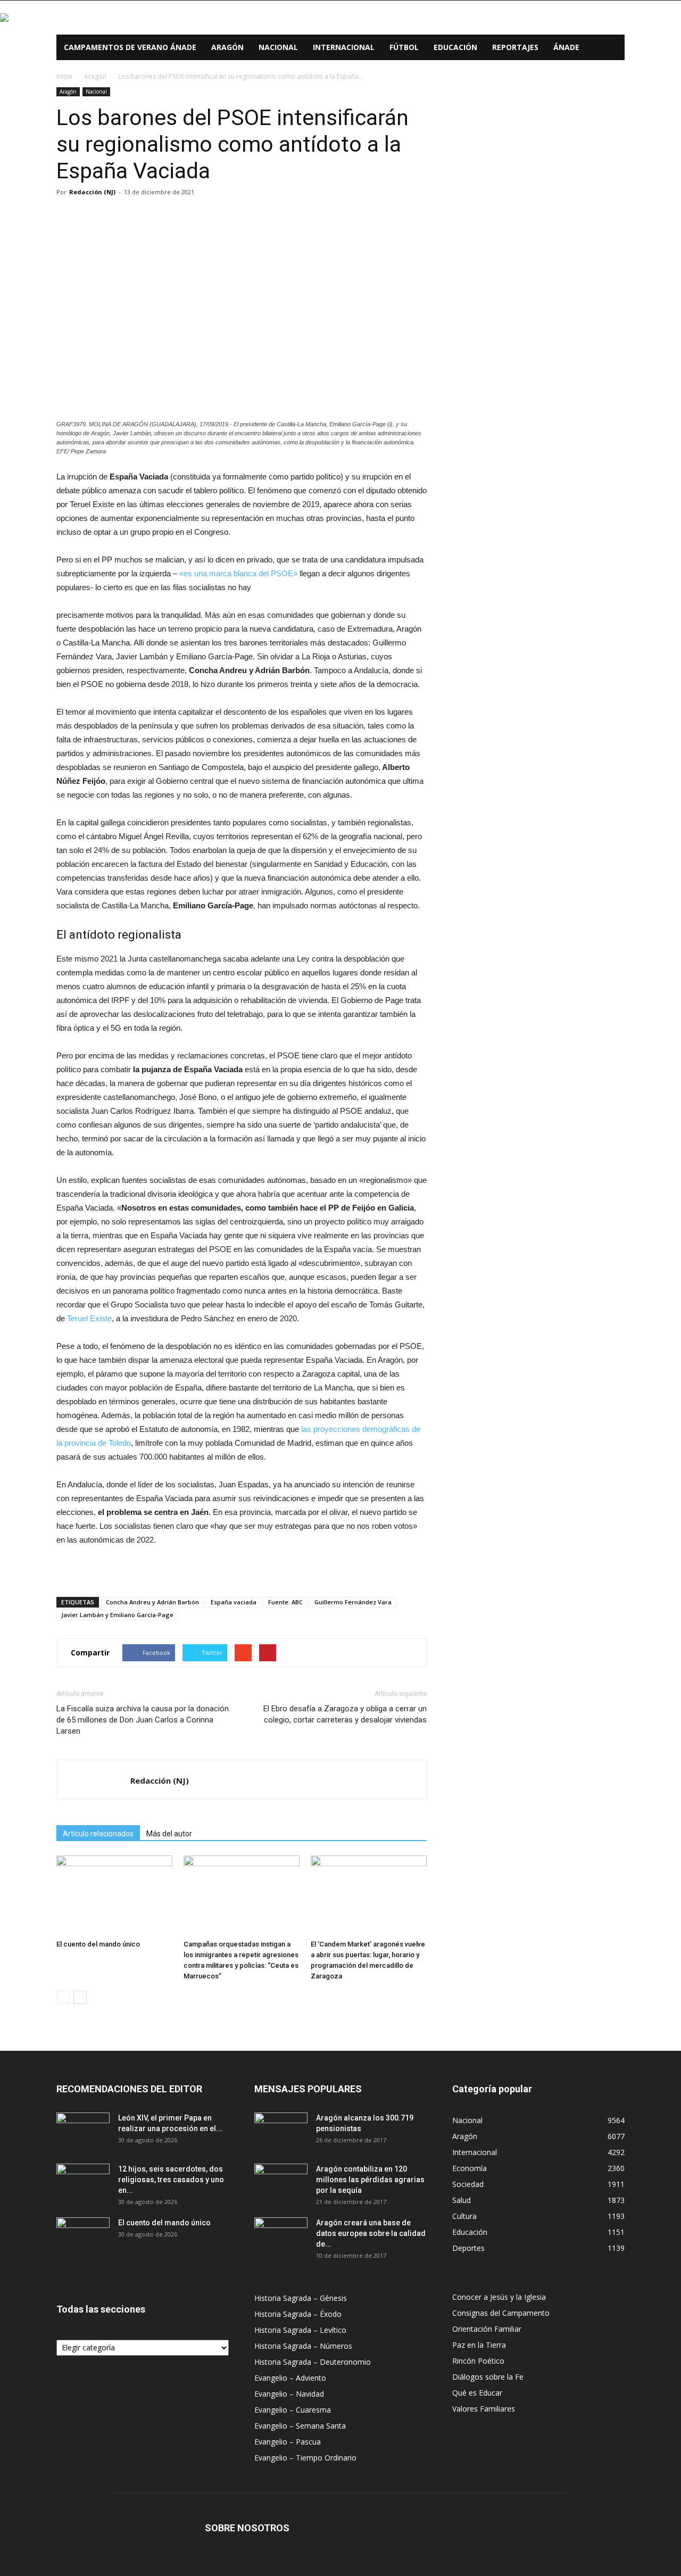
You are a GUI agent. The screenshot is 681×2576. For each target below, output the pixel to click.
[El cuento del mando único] (114, 1895)
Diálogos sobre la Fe (488, 2377)
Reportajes (515, 47)
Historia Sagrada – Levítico (300, 2330)
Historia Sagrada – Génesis (301, 2298)
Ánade (566, 47)
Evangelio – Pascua (288, 2442)
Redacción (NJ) (92, 192)
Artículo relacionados (98, 1834)
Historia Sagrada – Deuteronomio (313, 2362)
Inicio (64, 76)
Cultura (464, 2216)
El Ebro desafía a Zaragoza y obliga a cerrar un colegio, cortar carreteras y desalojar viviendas (345, 1714)
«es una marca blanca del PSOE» (238, 573)
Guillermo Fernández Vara (353, 1602)
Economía (470, 2168)
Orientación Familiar (487, 2329)
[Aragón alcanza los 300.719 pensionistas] (281, 2131)
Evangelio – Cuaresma (293, 2410)
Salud (462, 2200)
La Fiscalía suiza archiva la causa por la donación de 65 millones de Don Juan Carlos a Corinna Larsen (143, 1720)
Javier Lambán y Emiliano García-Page (117, 1615)
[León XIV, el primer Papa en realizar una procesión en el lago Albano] (83, 2131)
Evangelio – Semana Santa (300, 2426)
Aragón (227, 47)
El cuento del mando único (98, 1944)
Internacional (344, 47)
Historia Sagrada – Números (303, 2346)
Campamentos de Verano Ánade (130, 47)
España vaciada (234, 1602)
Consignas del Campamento (501, 2313)
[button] (612, 48)
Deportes (468, 2248)
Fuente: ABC (285, 1602)
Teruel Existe (89, 1318)
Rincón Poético (478, 2361)
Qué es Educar (477, 2393)
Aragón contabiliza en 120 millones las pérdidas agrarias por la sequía (370, 2180)
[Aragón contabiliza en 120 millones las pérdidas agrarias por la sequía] (281, 2182)
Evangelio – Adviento (290, 2378)
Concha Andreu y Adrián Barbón (152, 1602)
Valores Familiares (484, 2409)
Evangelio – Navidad (289, 2394)
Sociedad (468, 2184)
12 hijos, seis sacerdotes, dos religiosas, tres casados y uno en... (171, 2180)
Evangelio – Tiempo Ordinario (305, 2458)
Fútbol (404, 47)
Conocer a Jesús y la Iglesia (499, 2297)
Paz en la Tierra (479, 2345)
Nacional (278, 47)
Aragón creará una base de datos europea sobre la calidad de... (371, 2233)
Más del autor (169, 1834)
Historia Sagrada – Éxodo (298, 2314)
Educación (455, 47)
